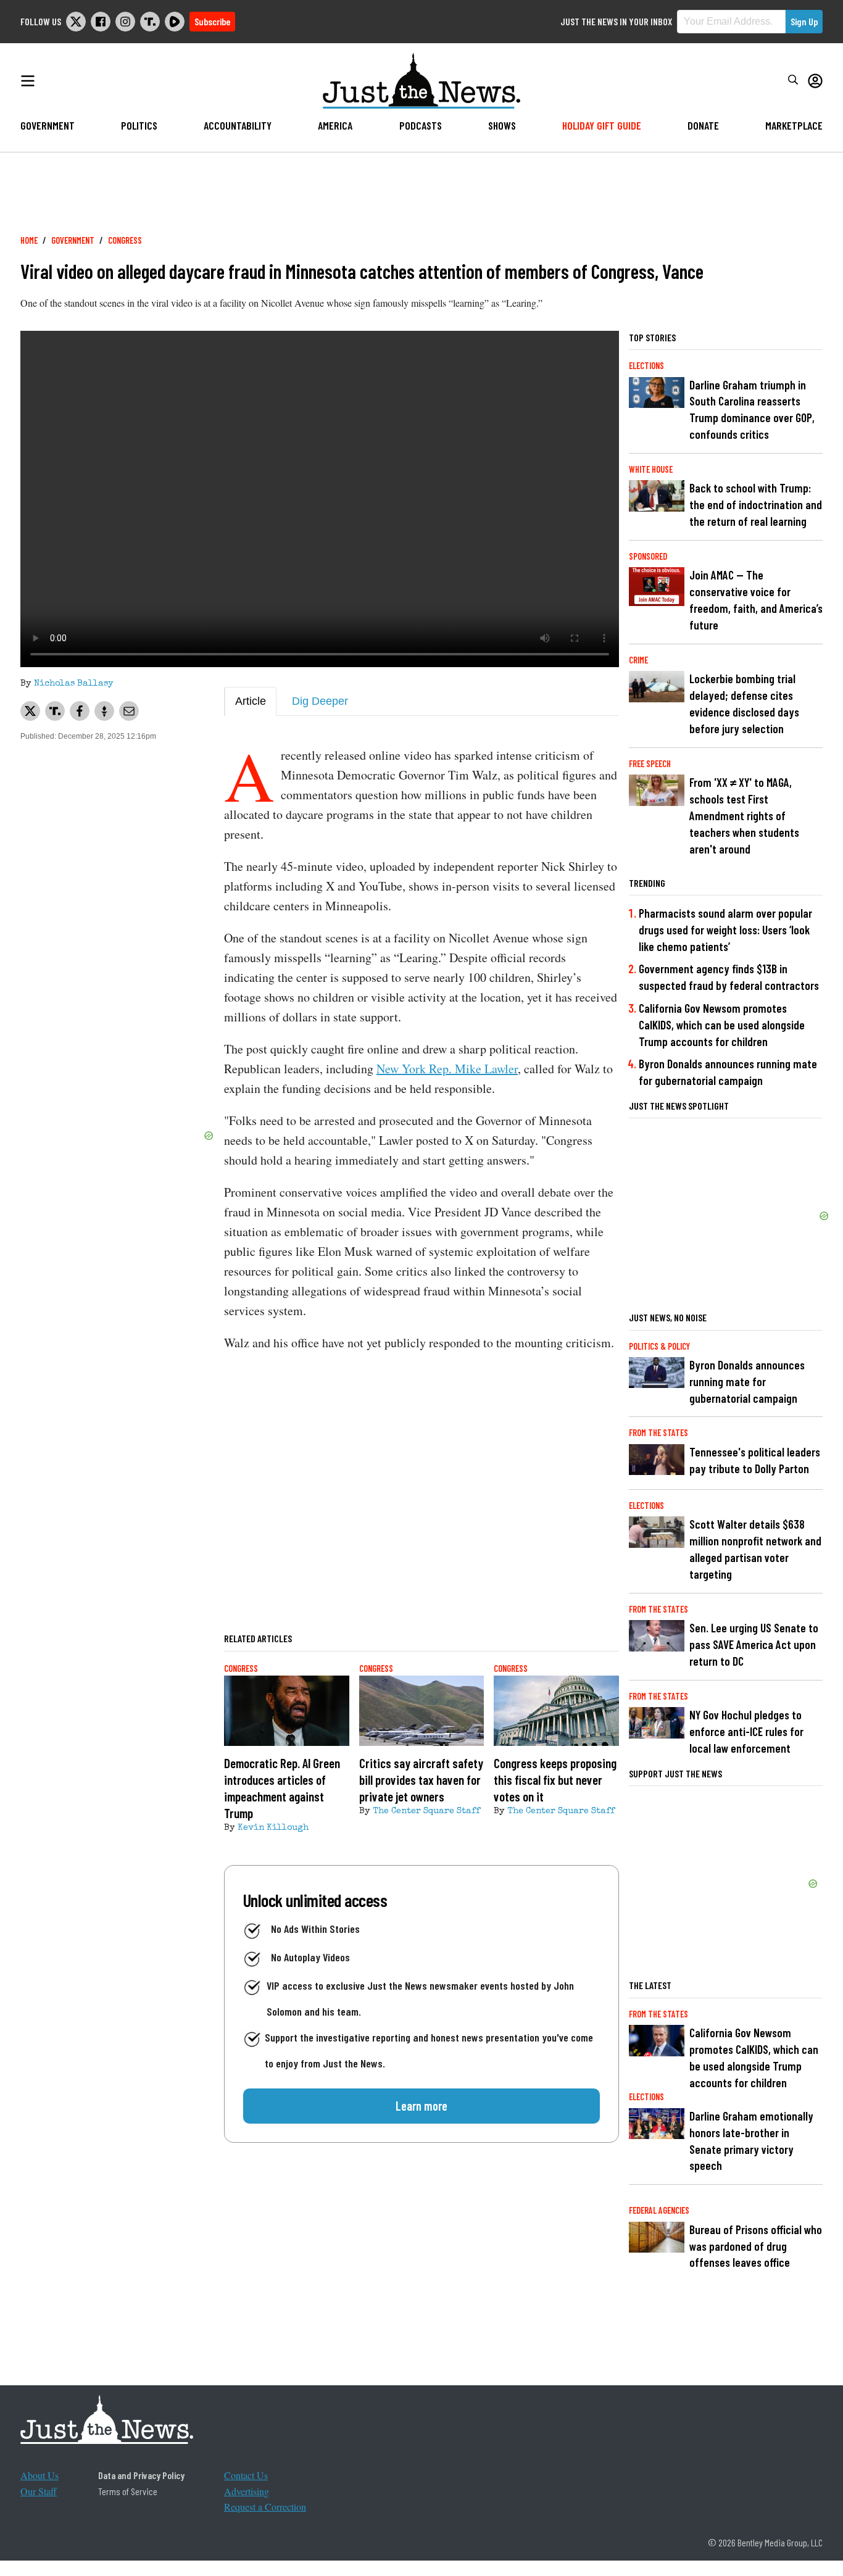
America (335, 125)
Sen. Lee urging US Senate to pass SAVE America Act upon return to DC (754, 1644)
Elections (646, 366)
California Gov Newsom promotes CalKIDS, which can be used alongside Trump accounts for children (722, 1025)
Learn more (421, 2106)
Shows (502, 125)
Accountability (238, 125)
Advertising (247, 2491)
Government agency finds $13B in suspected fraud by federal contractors (729, 977)
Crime (638, 660)
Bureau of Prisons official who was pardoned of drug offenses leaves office (756, 2246)
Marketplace (794, 125)
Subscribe (212, 21)
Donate (703, 125)
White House (651, 469)
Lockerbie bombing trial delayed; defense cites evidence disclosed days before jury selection (744, 704)
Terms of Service (128, 2491)
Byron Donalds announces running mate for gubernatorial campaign (728, 1072)
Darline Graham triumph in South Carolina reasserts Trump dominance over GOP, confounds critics (752, 410)
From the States (658, 1433)
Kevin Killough (273, 1828)
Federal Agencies (659, 2210)
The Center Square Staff (426, 1811)
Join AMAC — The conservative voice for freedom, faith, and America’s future (756, 600)
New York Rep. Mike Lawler (447, 1069)
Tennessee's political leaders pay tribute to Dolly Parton (755, 1460)
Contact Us (246, 2475)
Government (48, 125)
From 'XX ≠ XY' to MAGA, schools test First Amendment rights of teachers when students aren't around (744, 816)
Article (251, 701)
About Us (39, 2475)
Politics (139, 125)
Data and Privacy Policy (141, 2475)
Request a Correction (265, 2507)
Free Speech (650, 764)
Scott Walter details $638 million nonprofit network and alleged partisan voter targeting (755, 1549)
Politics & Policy (659, 1346)
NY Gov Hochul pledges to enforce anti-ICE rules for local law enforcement (746, 1731)
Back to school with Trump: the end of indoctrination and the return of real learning (756, 505)
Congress (125, 240)
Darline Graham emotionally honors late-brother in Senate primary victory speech (751, 2141)
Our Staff (39, 2491)
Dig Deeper (320, 701)
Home (29, 240)
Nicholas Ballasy (74, 684)
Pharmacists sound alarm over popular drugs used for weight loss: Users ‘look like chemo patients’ (725, 930)
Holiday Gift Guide (602, 125)
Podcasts (421, 125)
